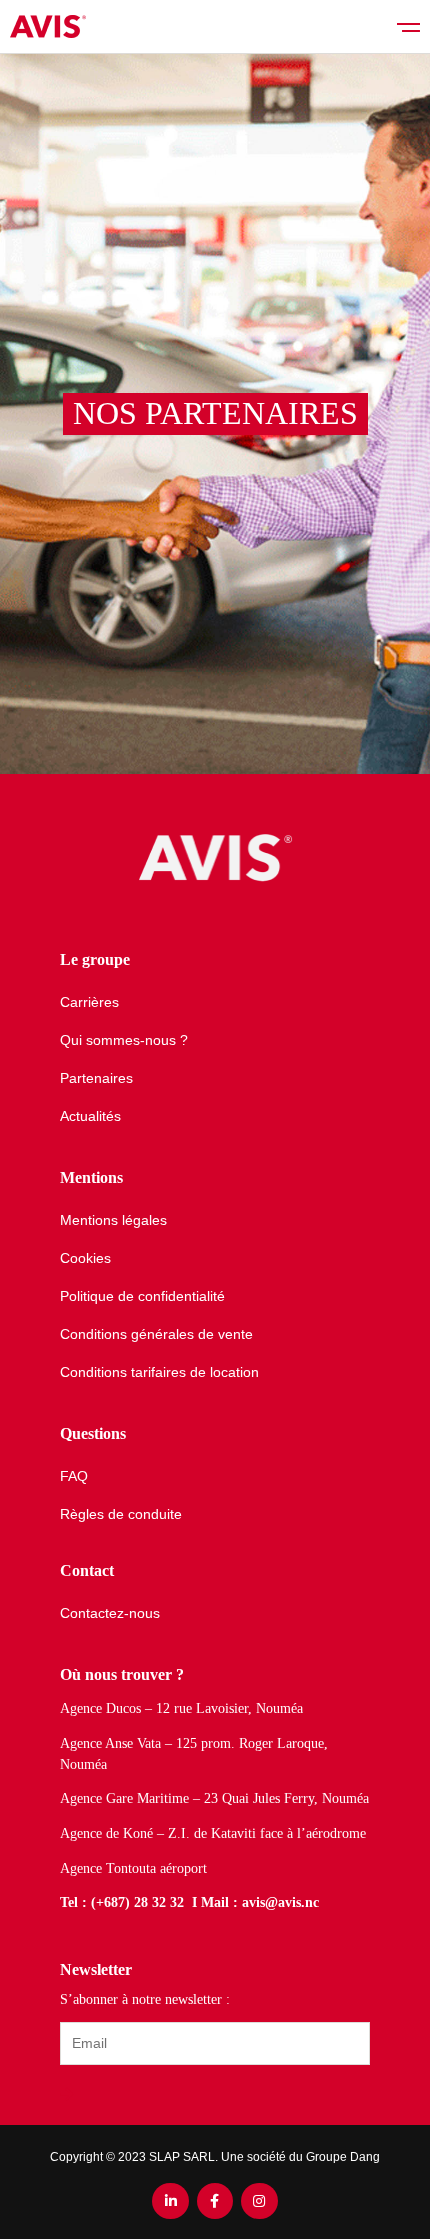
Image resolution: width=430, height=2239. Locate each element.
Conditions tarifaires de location (159, 1372)
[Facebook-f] (215, 2201)
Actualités (90, 1116)
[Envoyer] (69, 2095)
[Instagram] (259, 2201)
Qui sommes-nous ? (124, 1040)
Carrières (89, 1002)
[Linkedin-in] (170, 2201)
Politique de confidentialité (142, 1296)
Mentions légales (113, 1220)
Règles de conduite (121, 1514)
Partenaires (96, 1078)
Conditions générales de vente (156, 1334)
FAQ (74, 1476)
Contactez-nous (110, 1613)
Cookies (85, 1258)
